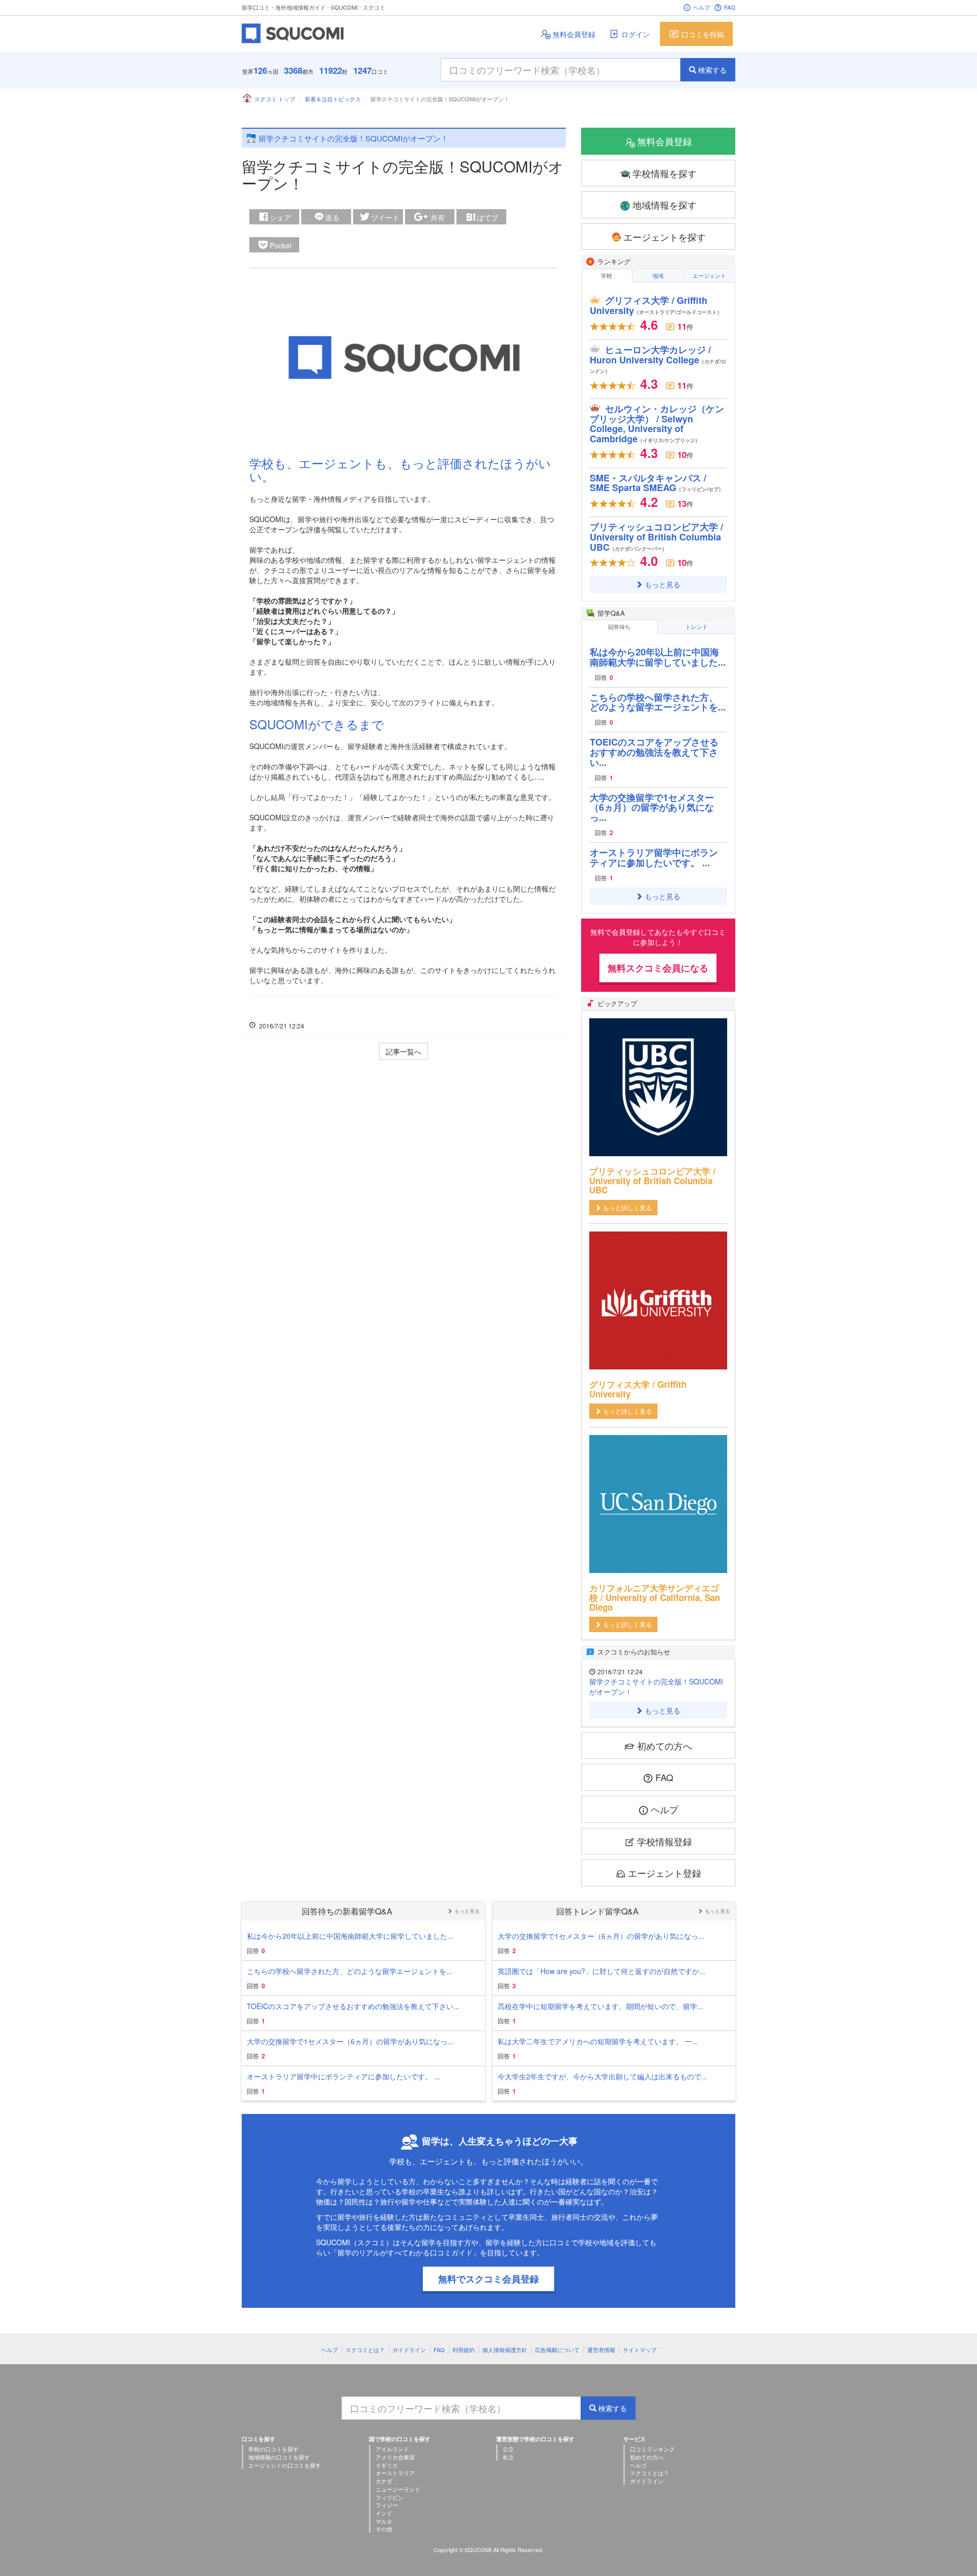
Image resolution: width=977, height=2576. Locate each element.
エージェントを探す (665, 237)
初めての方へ (665, 1745)
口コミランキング (652, 2449)
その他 (384, 2529)
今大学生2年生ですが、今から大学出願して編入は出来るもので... (602, 2076)
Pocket (281, 245)
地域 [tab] (658, 275)
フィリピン (390, 2497)
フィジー (387, 2505)
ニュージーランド (398, 2489)
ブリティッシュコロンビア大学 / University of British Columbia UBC (656, 537)
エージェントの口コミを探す (285, 2465)
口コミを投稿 (703, 34)
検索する (712, 70)
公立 (508, 2449)
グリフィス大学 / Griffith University (656, 305)
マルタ (384, 2521)
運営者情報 (601, 2350)
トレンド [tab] (697, 626)
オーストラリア (395, 2473)
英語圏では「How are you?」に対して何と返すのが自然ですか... (601, 1971)
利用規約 (464, 2350)
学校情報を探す (665, 173)
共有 (438, 217)
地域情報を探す (665, 205)
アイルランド (392, 2449)
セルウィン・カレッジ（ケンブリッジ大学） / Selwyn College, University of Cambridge (657, 424)
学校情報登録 (665, 1841)
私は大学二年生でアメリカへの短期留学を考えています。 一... (598, 2041)
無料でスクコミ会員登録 (489, 2279)
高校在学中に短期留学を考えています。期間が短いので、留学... (600, 2006)
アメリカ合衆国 (395, 2457)
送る (332, 217)
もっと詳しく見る (627, 1207)
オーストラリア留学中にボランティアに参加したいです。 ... (654, 857)
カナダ (384, 2481)
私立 (508, 2457)
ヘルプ (701, 7)
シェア (280, 217)
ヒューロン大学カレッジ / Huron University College (658, 359)
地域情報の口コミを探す (279, 2457)
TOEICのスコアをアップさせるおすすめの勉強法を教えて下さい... (654, 752)
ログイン (636, 34)
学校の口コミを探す (274, 2449)
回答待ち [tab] (619, 626)
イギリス (387, 2465)
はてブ (487, 217)
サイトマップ (640, 2350)
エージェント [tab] (709, 275)
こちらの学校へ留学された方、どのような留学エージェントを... (658, 702)
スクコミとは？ (365, 2350)
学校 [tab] (607, 275)
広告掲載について (557, 2350)
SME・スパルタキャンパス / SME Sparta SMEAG (657, 483)
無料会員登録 (574, 34)
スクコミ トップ (275, 99)
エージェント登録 (665, 1873)
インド (384, 2513)
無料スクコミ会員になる (658, 968)
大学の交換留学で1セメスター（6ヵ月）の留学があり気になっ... (652, 808)
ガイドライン (409, 2350)
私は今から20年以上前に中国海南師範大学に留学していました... (658, 657)
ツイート (385, 217)
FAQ (730, 7)
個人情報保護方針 (505, 2350)
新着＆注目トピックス (333, 99)
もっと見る (663, 584)
